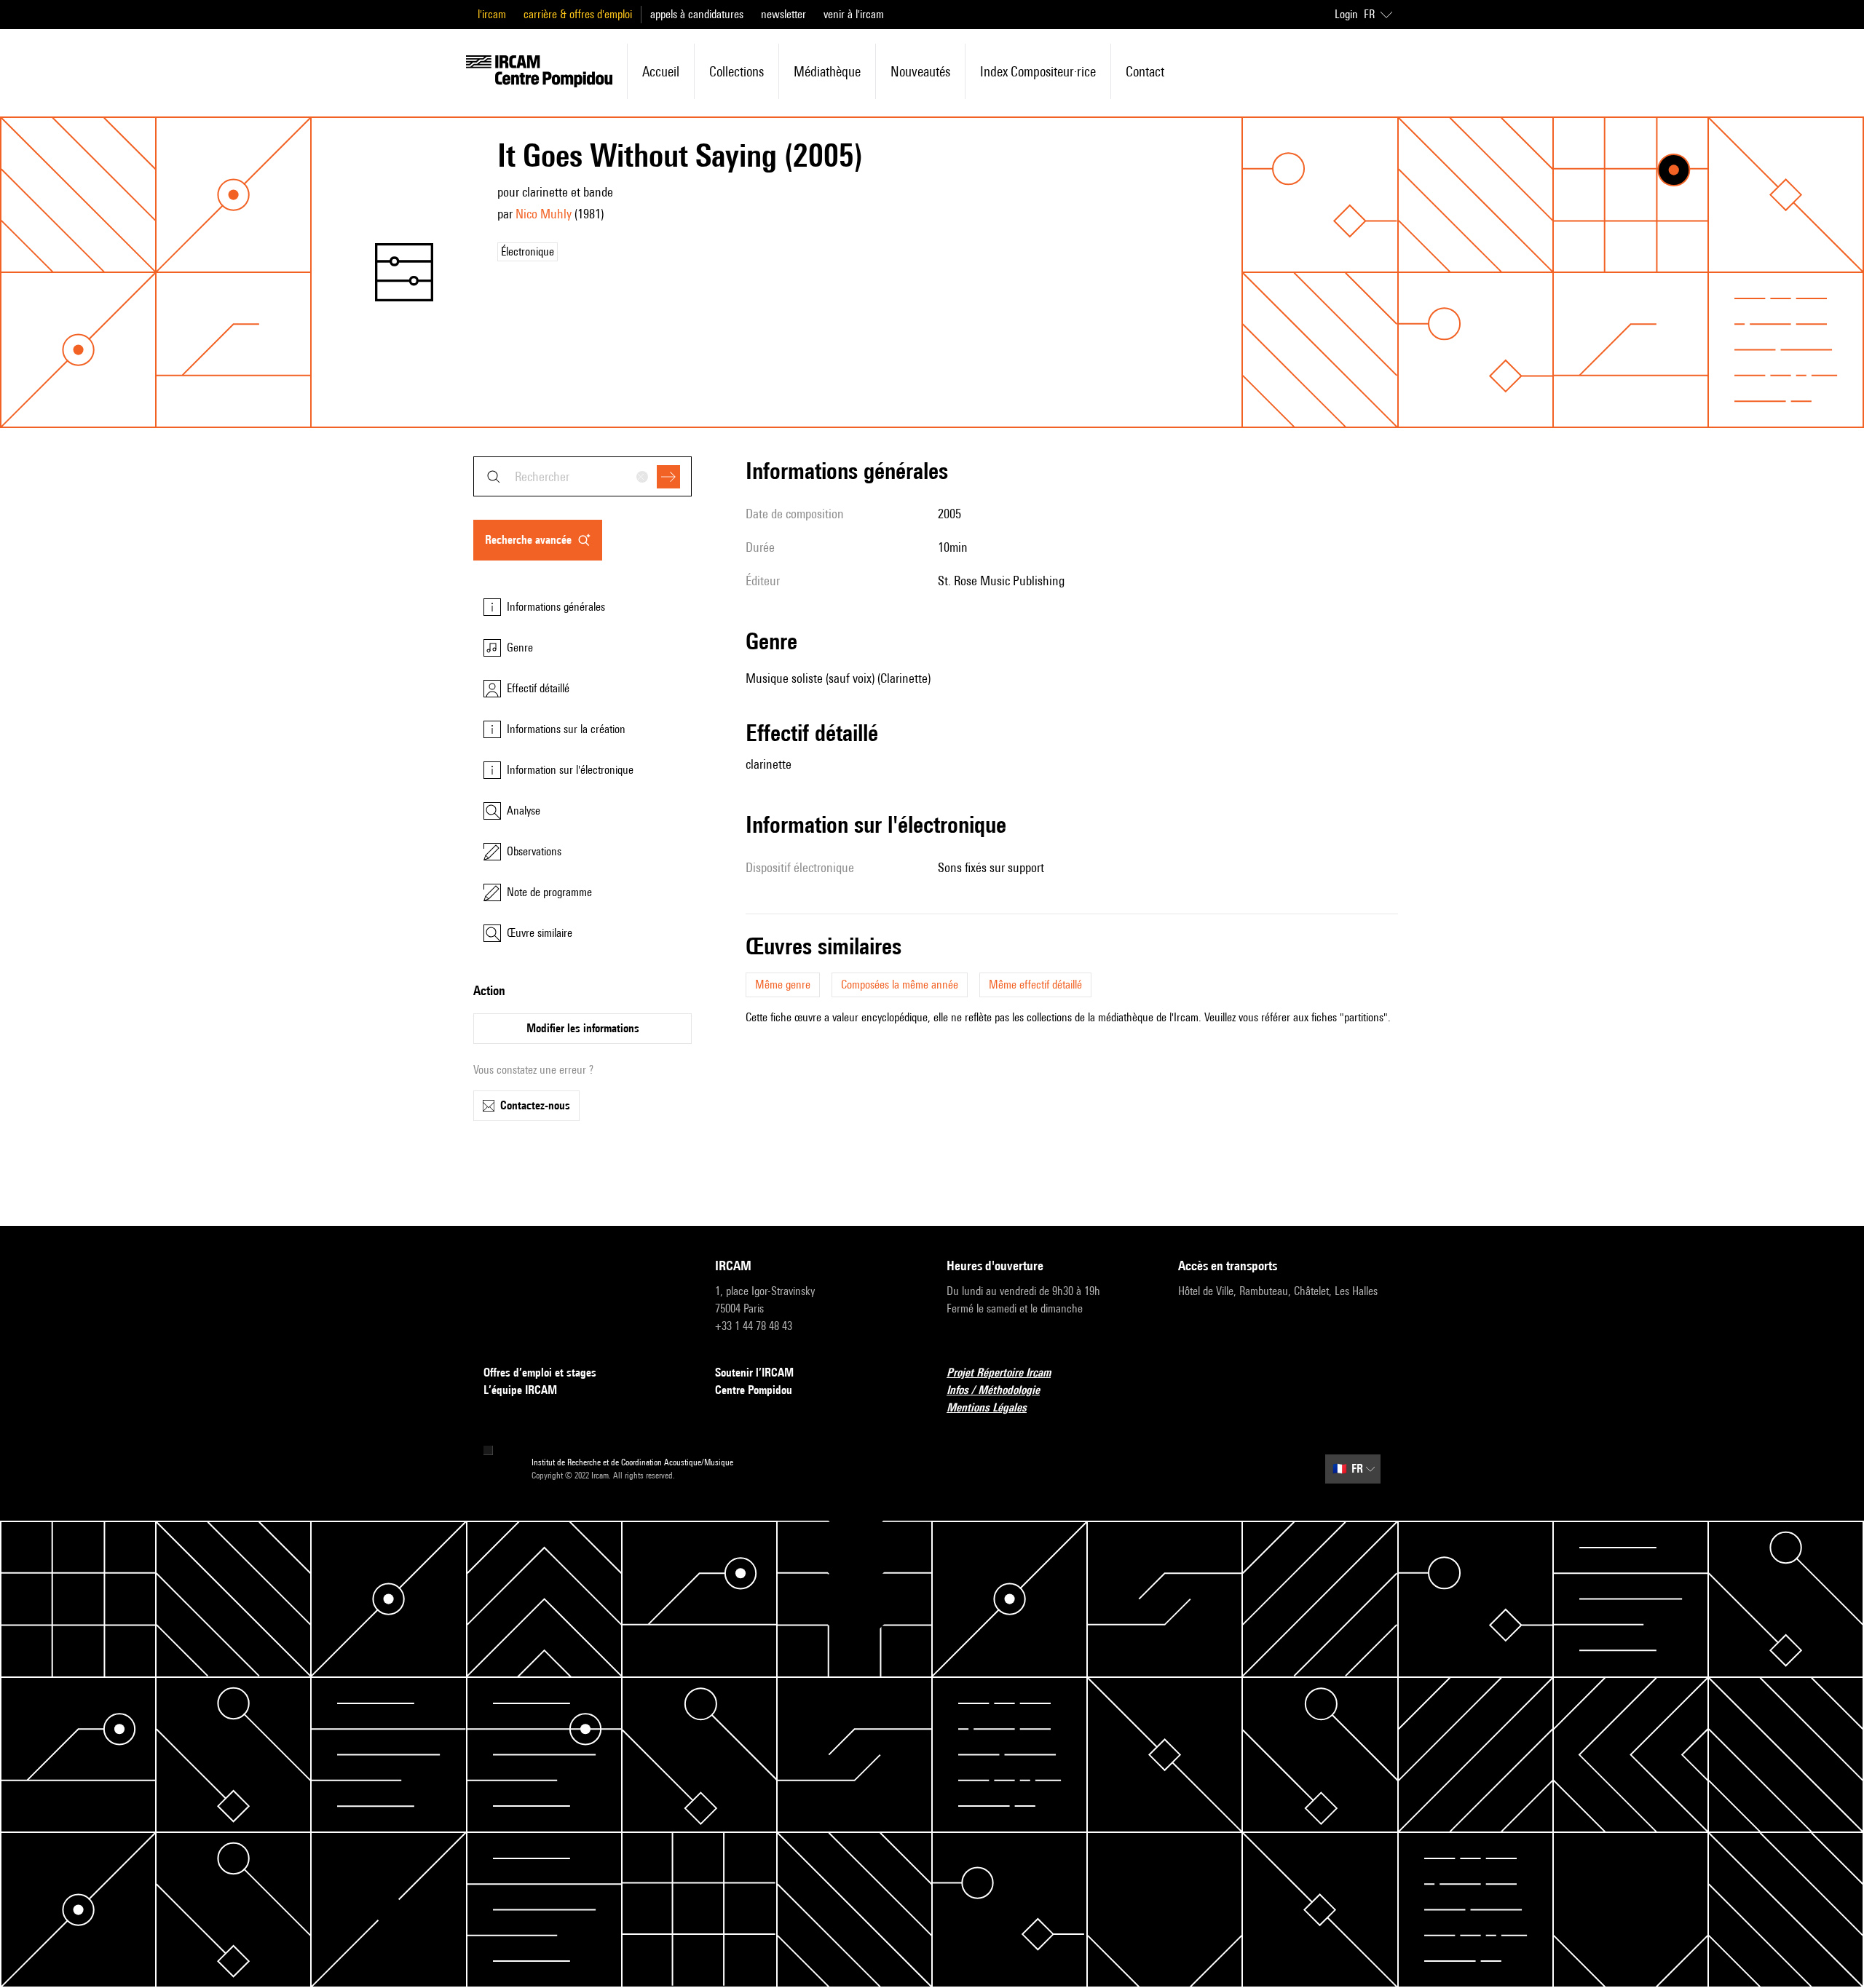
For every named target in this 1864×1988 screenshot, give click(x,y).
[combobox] (582, 476)
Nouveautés (920, 71)
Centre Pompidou (754, 1390)
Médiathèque (827, 71)
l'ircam (492, 14)
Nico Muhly (544, 214)
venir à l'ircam (854, 14)
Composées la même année (900, 985)
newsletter (783, 14)
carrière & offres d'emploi (578, 14)
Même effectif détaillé (1035, 985)
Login (1346, 14)
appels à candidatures (697, 14)
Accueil (661, 71)
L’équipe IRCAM (520, 1390)
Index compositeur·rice (1038, 71)
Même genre (783, 985)
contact (1145, 71)
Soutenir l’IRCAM (754, 1373)
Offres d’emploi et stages (540, 1373)
